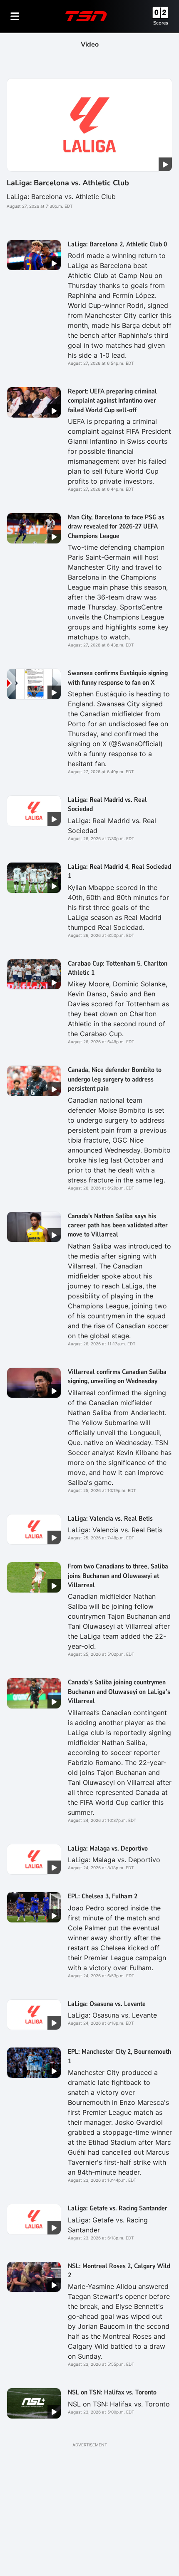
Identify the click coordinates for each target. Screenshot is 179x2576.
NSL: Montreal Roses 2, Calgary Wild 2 (119, 2271)
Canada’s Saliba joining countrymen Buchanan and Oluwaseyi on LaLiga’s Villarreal (119, 1692)
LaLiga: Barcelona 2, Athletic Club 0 (117, 244)
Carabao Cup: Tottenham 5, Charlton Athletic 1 (118, 968)
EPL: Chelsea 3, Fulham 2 (103, 1896)
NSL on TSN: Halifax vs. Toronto (112, 2392)
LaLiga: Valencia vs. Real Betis (110, 1519)
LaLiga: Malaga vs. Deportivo (108, 1848)
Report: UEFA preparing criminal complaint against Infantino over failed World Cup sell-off (112, 401)
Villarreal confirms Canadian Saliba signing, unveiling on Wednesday (117, 1376)
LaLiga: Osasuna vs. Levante (107, 2004)
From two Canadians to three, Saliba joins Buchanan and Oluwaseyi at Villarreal (118, 1576)
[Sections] (15, 16)
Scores (161, 23)
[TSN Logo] (86, 16)
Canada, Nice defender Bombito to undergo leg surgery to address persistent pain (115, 1079)
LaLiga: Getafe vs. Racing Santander (118, 2208)
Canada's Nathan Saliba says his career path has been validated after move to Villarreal (118, 1225)
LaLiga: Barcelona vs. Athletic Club (68, 183)
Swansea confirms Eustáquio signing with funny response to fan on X (118, 678)
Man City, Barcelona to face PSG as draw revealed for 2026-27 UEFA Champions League (116, 527)
